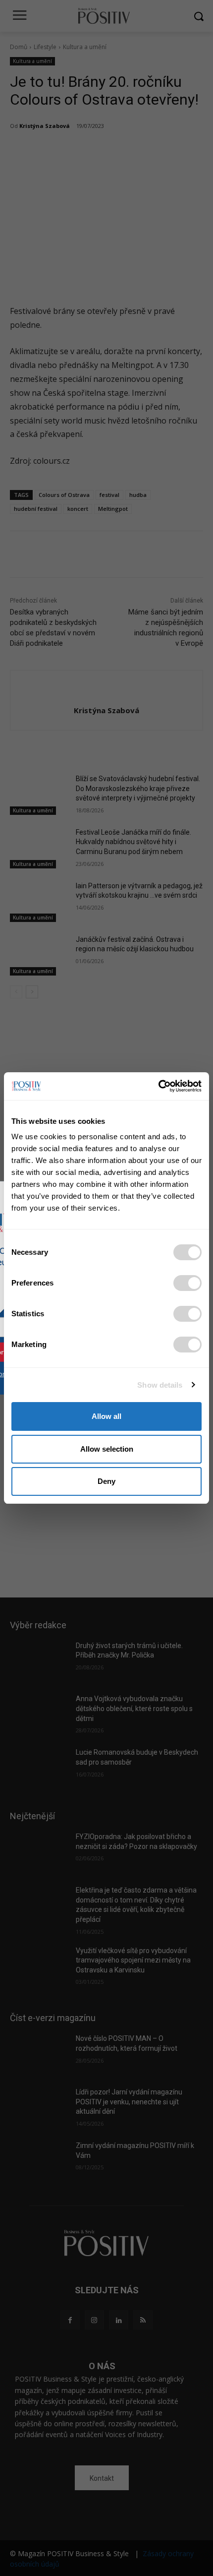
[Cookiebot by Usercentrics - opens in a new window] (158, 1086)
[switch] (187, 1283)
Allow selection (107, 1449)
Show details (160, 1385)
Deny (106, 1481)
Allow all (106, 1416)
